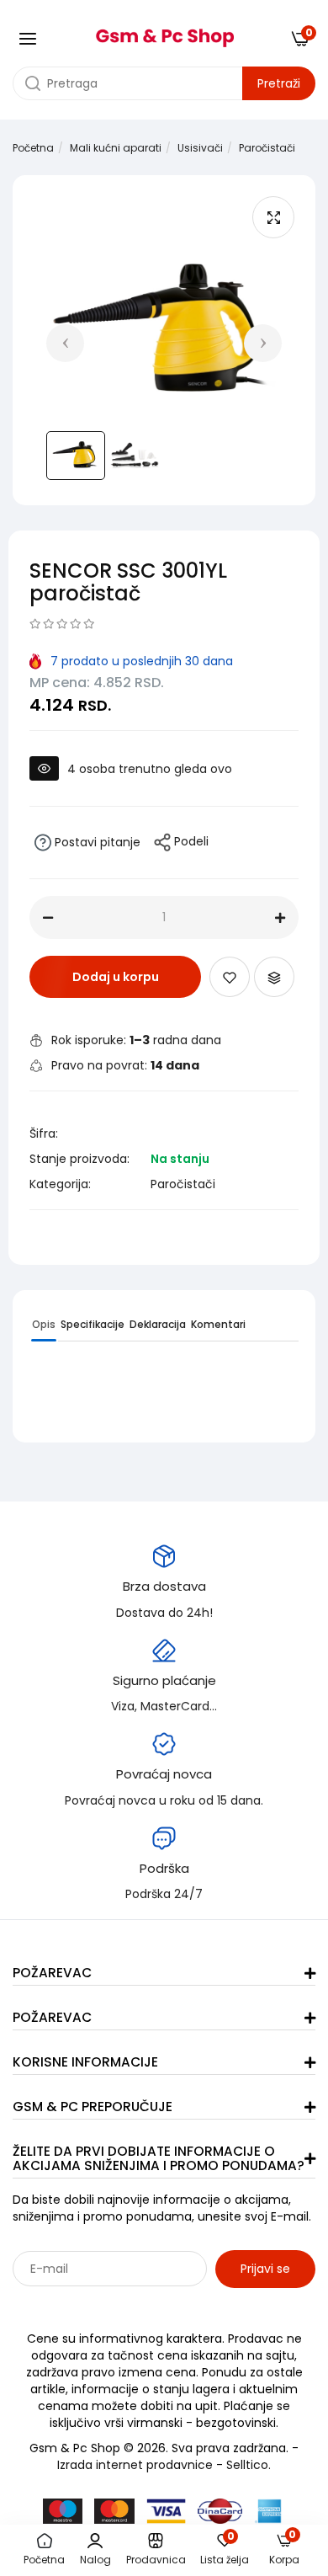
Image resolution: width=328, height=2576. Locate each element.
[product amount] (48, 918)
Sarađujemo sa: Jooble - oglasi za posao (117, 2306)
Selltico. (249, 2465)
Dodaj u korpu (116, 977)
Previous (65, 343)
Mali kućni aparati (116, 148)
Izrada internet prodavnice (135, 2465)
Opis (44, 1324)
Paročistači (267, 148)
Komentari (218, 1324)
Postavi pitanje (96, 842)
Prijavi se (265, 2269)
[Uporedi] (274, 977)
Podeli (190, 842)
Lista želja (225, 2550)
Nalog (95, 2560)
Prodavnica (156, 2560)
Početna (33, 148)
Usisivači (200, 148)
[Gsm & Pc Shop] (164, 32)
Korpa (284, 2549)
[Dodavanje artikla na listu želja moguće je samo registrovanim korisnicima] (230, 977)
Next (263, 343)
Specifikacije (93, 1324)
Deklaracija (158, 1324)
